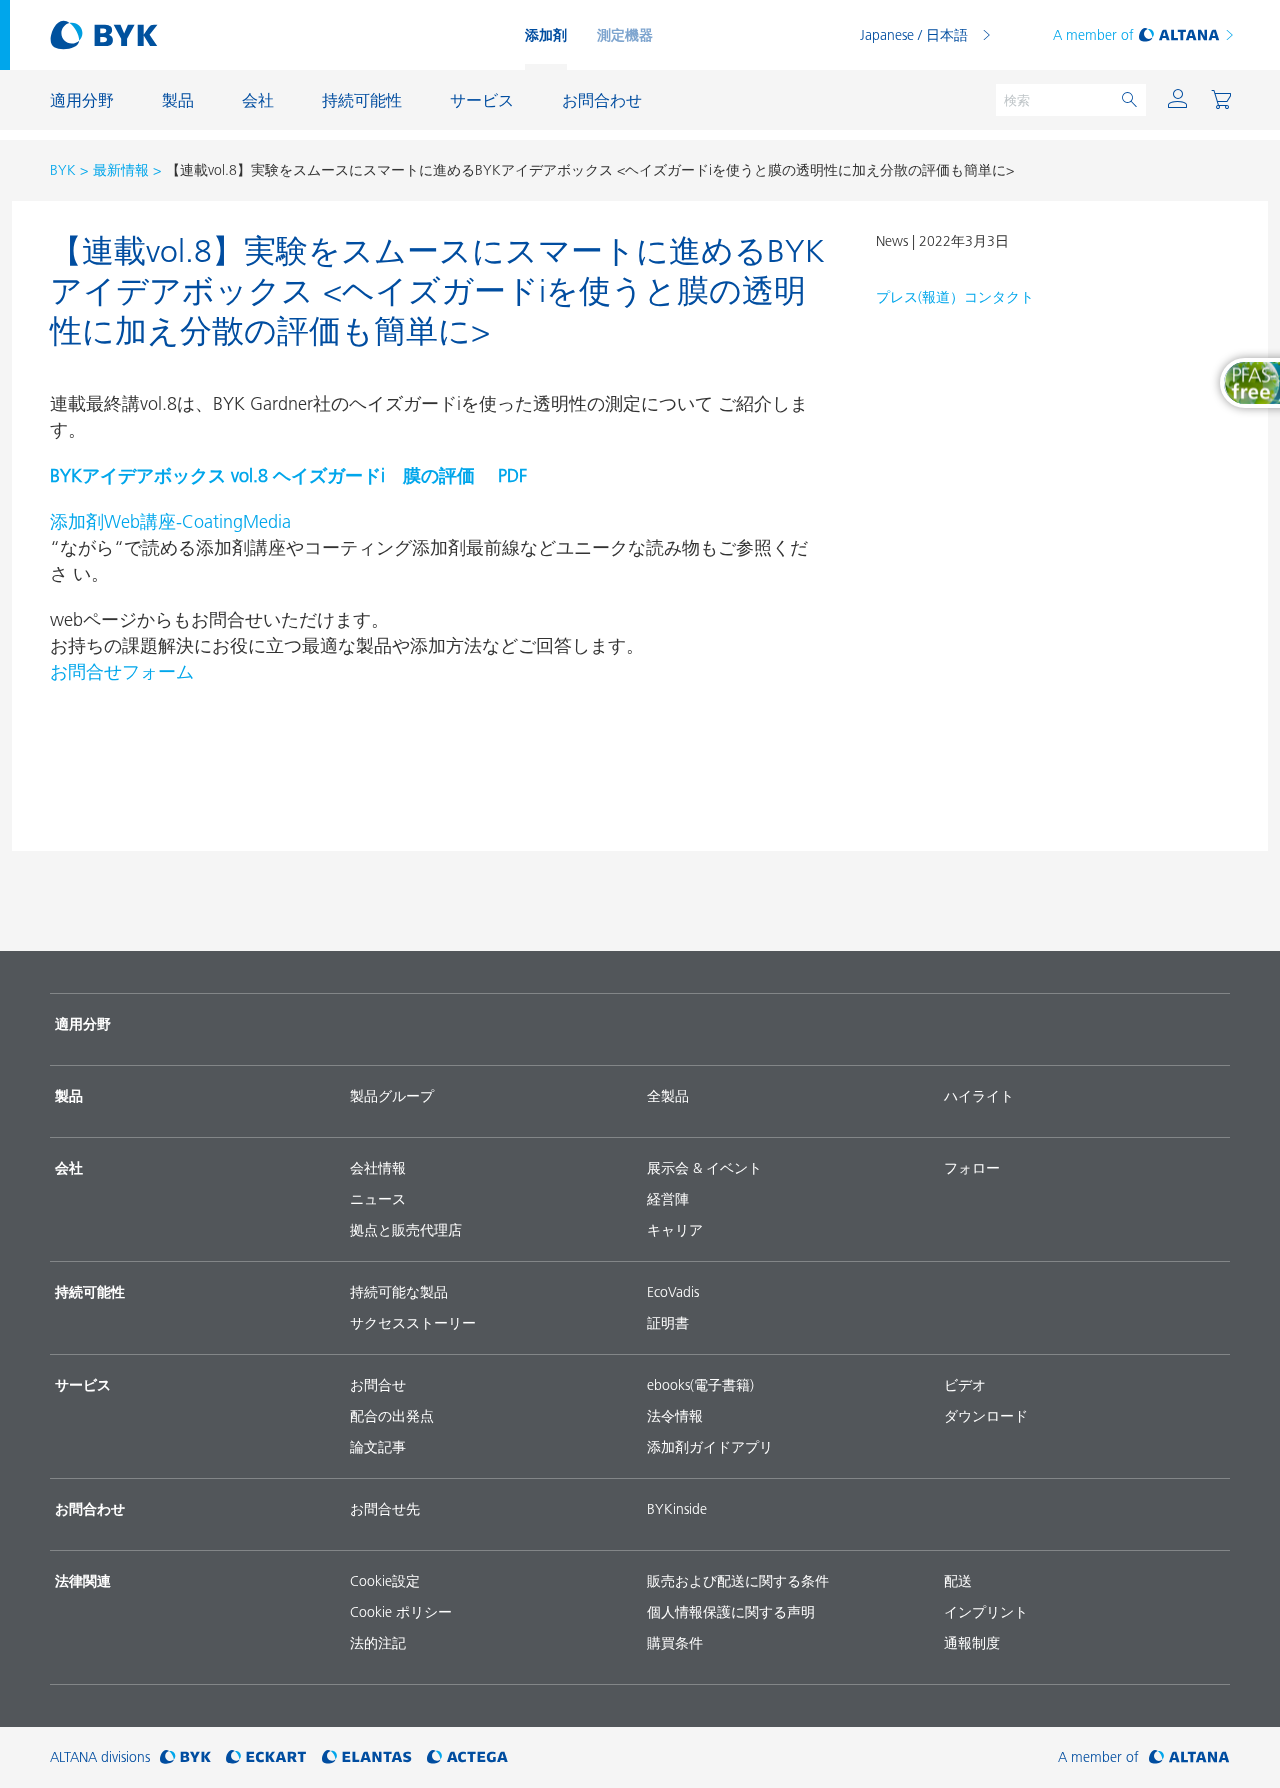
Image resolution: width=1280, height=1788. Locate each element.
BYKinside (677, 1509)
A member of (1093, 35)
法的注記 (378, 1643)
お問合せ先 (385, 1509)
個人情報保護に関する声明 (731, 1612)
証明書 (668, 1323)
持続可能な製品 (399, 1292)
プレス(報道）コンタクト (955, 297)
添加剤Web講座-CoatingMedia (170, 521)
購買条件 (675, 1643)
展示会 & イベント (704, 1168)
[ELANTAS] (367, 1757)
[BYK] (185, 1757)
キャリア (675, 1230)
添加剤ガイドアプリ (710, 1447)
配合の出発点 (392, 1416)
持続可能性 (90, 1292)
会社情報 (378, 1168)
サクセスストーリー (413, 1323)
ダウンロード (986, 1416)
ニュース (378, 1199)
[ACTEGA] (467, 1757)
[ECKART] (266, 1757)
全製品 (668, 1096)
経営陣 (668, 1199)
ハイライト (979, 1096)
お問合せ (378, 1385)
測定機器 (625, 35)
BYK (63, 170)
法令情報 (675, 1416)
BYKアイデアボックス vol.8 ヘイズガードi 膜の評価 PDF (288, 475)
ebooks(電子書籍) (700, 1385)
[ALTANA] (1189, 1757)
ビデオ (965, 1385)
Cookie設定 (385, 1581)
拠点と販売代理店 (406, 1230)
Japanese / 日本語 (914, 35)
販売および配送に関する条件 (738, 1581)
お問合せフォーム (122, 671)
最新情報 (121, 170)
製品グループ (392, 1096)
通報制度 (972, 1643)
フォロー (972, 1168)
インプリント (986, 1612)
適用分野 (83, 1024)
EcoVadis (673, 1292)
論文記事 (378, 1447)
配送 (958, 1581)
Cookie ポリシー (401, 1612)
